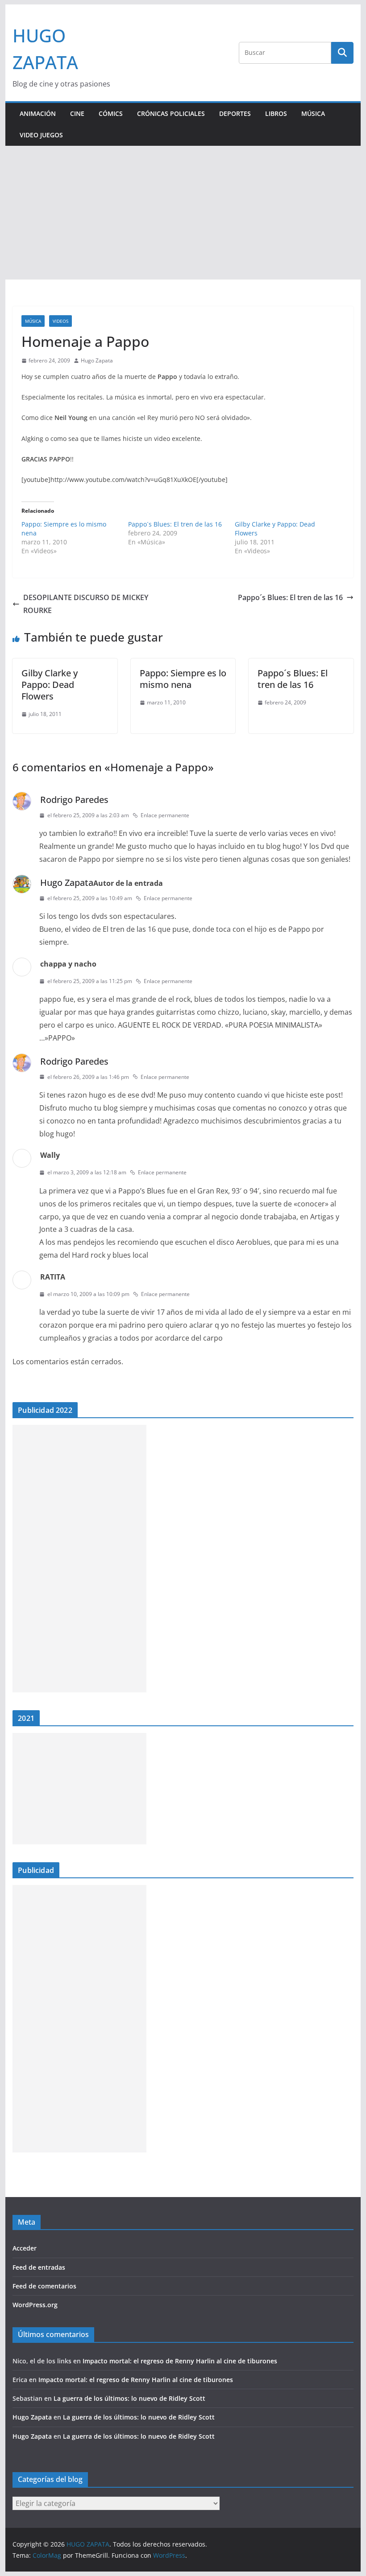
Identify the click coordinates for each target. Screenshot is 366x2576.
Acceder (25, 2248)
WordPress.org (35, 2305)
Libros (276, 113)
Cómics (111, 113)
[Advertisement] (183, 213)
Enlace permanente (165, 815)
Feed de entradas (39, 2267)
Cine (77, 113)
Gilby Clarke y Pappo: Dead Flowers (50, 685)
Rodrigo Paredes (74, 800)
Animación (38, 113)
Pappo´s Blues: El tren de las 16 (175, 524)
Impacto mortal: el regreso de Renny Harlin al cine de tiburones (180, 2361)
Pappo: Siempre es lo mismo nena (183, 679)
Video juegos (41, 135)
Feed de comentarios (44, 2286)
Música (313, 113)
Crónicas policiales (171, 113)
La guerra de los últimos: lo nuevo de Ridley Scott (129, 2398)
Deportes (235, 113)
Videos (60, 321)
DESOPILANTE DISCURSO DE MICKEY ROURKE (86, 604)
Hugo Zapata (97, 360)
